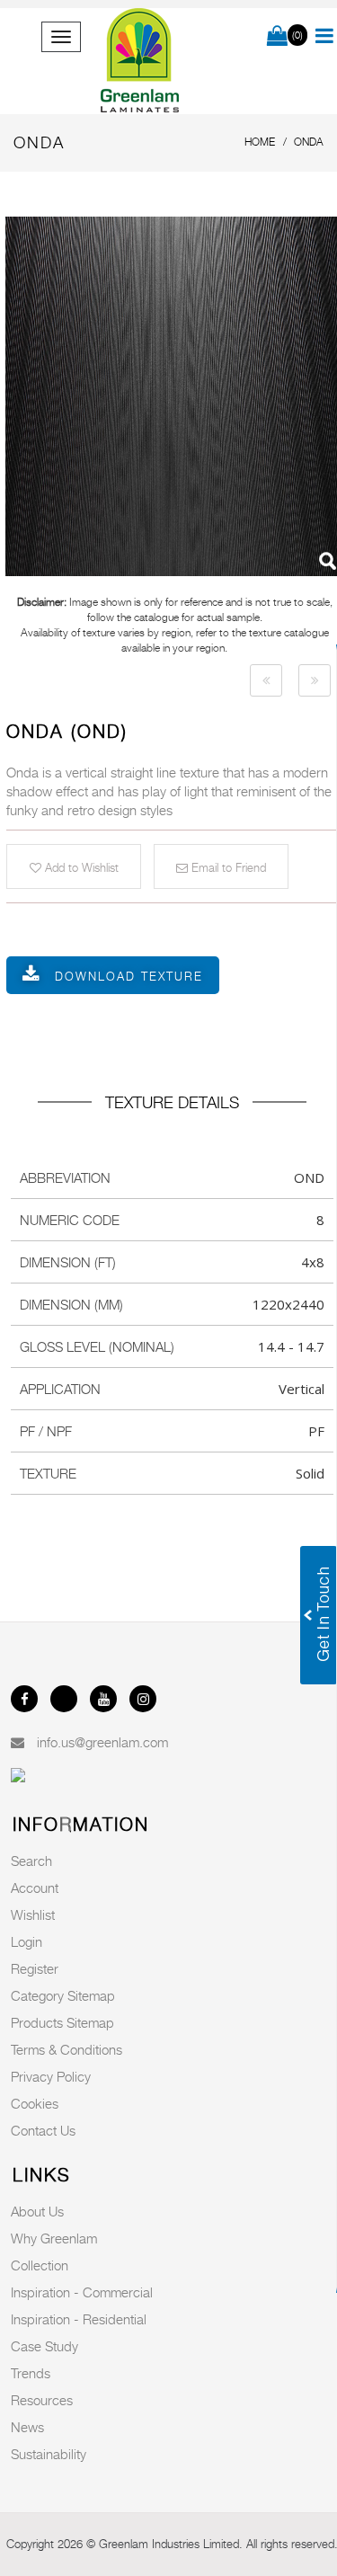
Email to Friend (227, 867)
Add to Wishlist (80, 867)
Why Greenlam (54, 2238)
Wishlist (33, 1914)
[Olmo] (266, 680)
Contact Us (43, 2130)
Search (31, 1861)
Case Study (44, 2346)
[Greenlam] (141, 61)
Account (35, 1888)
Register (35, 1968)
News (27, 2427)
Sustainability (49, 2454)
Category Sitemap (63, 1995)
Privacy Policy (51, 2076)
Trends (31, 2373)
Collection (40, 2265)
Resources (42, 2400)
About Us (37, 2211)
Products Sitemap (62, 2022)
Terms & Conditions (67, 2049)
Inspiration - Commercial (82, 2292)
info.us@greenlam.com (102, 1742)
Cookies (35, 2103)
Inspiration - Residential (79, 2319)
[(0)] (277, 37)
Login (27, 1941)
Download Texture (129, 976)
